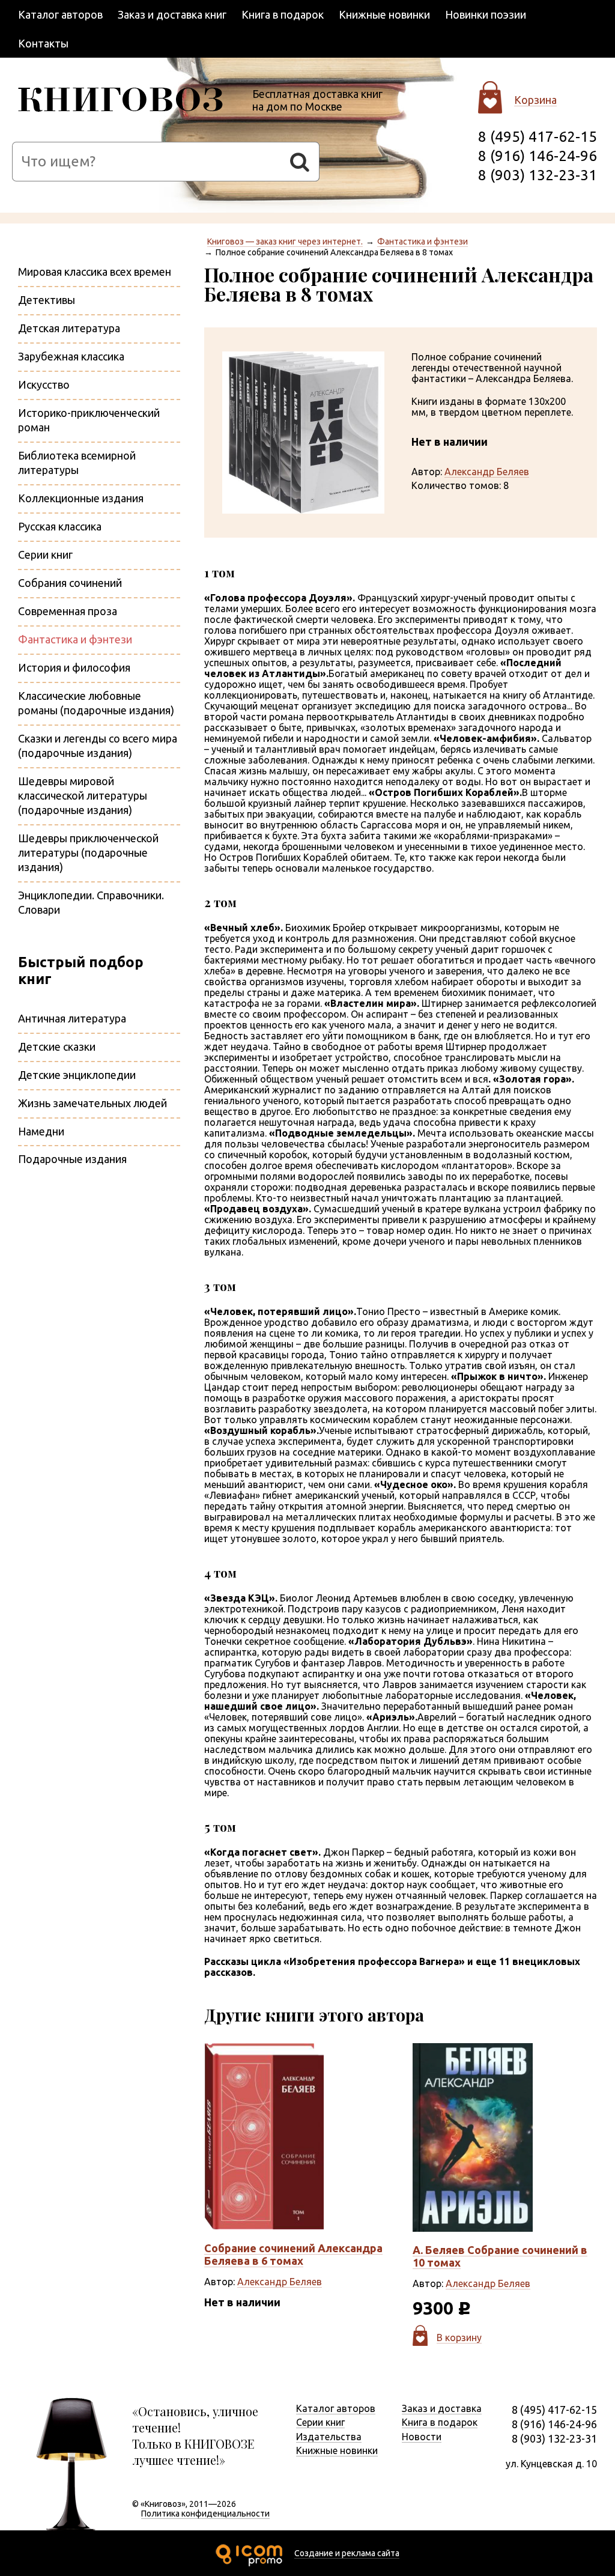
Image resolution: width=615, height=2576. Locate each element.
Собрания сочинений (70, 583)
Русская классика (60, 526)
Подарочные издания (72, 1159)
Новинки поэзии (486, 14)
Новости (422, 2437)
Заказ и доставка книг (172, 14)
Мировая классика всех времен (95, 272)
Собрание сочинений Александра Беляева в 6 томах (293, 2254)
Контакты (43, 43)
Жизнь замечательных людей (92, 1103)
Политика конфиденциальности (205, 2514)
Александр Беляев (487, 472)
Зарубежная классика (71, 356)
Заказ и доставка (442, 2408)
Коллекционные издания (81, 498)
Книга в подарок (283, 14)
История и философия (74, 667)
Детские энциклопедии (77, 1075)
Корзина (535, 100)
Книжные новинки (384, 14)
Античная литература (72, 1018)
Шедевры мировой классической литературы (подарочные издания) (83, 795)
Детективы (47, 300)
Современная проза (68, 611)
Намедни (41, 1131)
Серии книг (45, 554)
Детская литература (69, 328)
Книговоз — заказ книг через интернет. (285, 241)
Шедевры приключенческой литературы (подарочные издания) (88, 852)
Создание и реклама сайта (347, 2553)
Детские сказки (57, 1046)
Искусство (44, 384)
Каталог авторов (60, 14)
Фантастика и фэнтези (423, 241)
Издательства (329, 2437)
